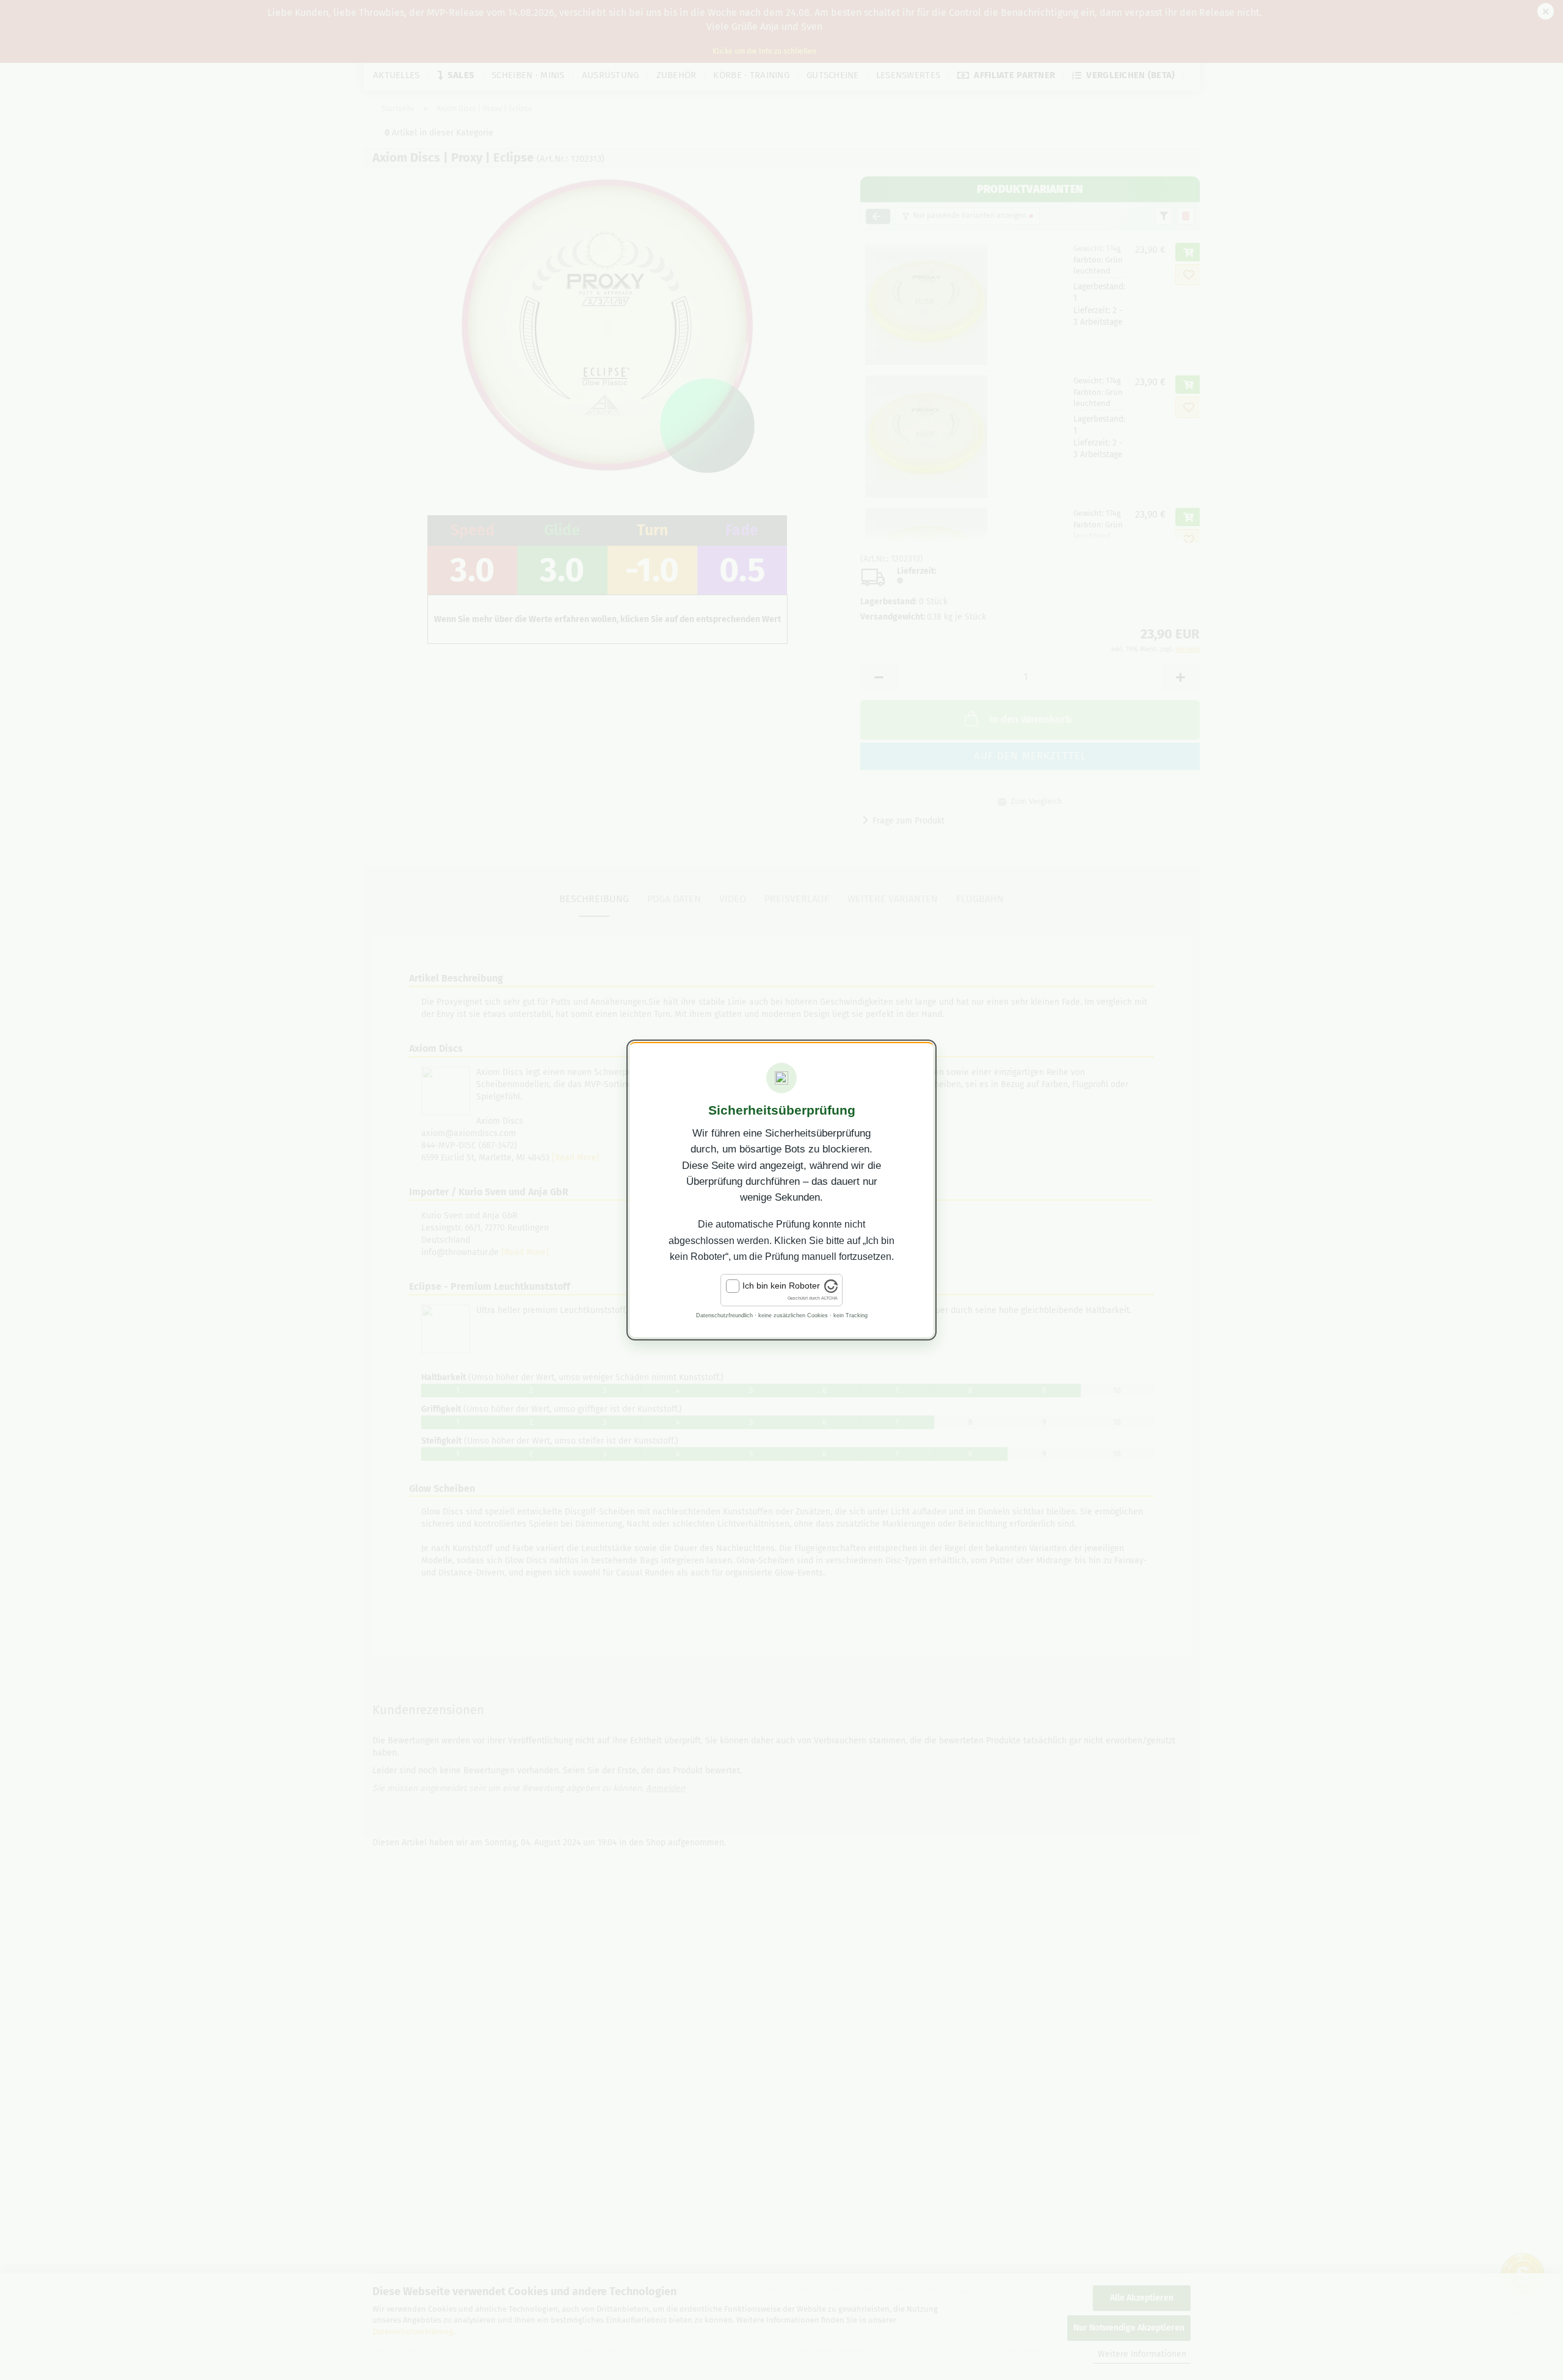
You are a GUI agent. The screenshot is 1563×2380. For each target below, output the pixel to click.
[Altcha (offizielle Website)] (831, 1290)
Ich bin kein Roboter (781, 1286)
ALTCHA (829, 1298)
